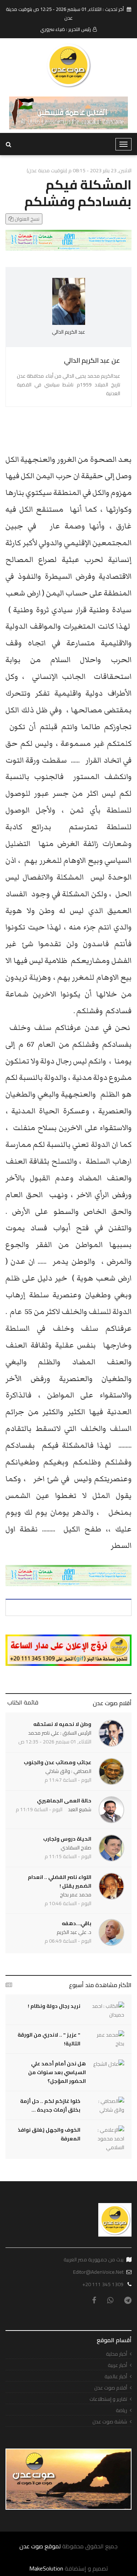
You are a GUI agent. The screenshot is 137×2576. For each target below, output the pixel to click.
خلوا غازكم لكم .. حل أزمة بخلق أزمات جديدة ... (50, 2105)
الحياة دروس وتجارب (67, 1839)
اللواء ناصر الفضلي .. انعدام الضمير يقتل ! (60, 1881)
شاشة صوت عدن (110, 2422)
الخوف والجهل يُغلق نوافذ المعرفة (49, 2134)
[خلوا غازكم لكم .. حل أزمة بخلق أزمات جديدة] (106, 2105)
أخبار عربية (117, 2365)
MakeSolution (46, 2568)
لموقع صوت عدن (40, 2546)
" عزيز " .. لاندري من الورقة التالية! (49, 2039)
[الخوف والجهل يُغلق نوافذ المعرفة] (106, 2139)
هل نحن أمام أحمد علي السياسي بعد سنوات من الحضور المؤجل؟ (57, 2072)
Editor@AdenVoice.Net (98, 2272)
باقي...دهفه (77, 1923)
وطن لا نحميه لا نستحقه (62, 1724)
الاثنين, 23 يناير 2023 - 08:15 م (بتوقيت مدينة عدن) (79, 170)
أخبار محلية (117, 2354)
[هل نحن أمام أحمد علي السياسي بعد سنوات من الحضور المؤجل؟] (109, 2064)
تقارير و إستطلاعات (108, 2399)
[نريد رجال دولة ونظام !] (106, 2010)
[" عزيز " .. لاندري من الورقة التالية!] (106, 2039)
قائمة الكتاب (23, 1702)
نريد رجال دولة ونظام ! (54, 2006)
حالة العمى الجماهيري (64, 1801)
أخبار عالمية (116, 2377)
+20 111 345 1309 (103, 2284)
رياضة (121, 2410)
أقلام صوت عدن (112, 1703)
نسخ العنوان (26, 219)
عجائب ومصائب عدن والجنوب (58, 1762)
